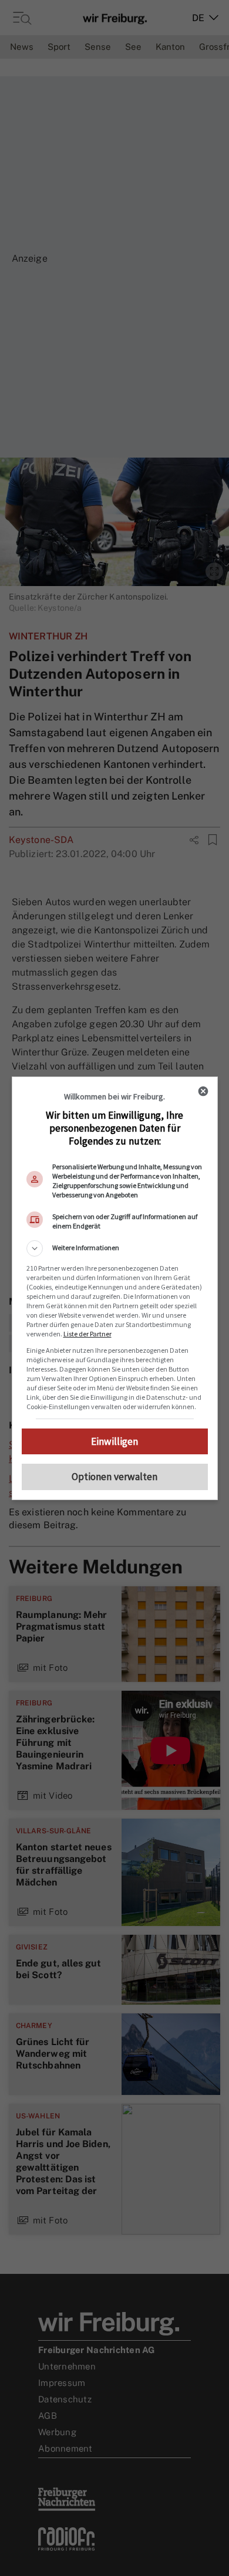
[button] (115, 1248)
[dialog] (115, 1288)
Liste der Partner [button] (87, 1334)
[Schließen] (203, 1091)
